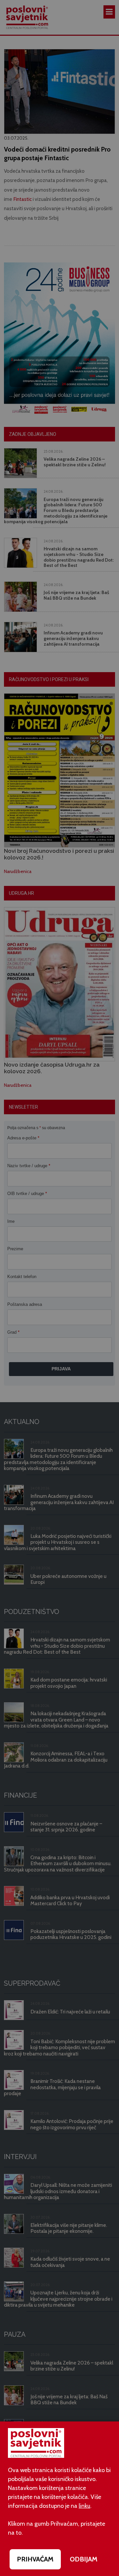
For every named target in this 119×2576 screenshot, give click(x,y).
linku (84, 2506)
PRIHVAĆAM (35, 2559)
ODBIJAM (84, 2559)
